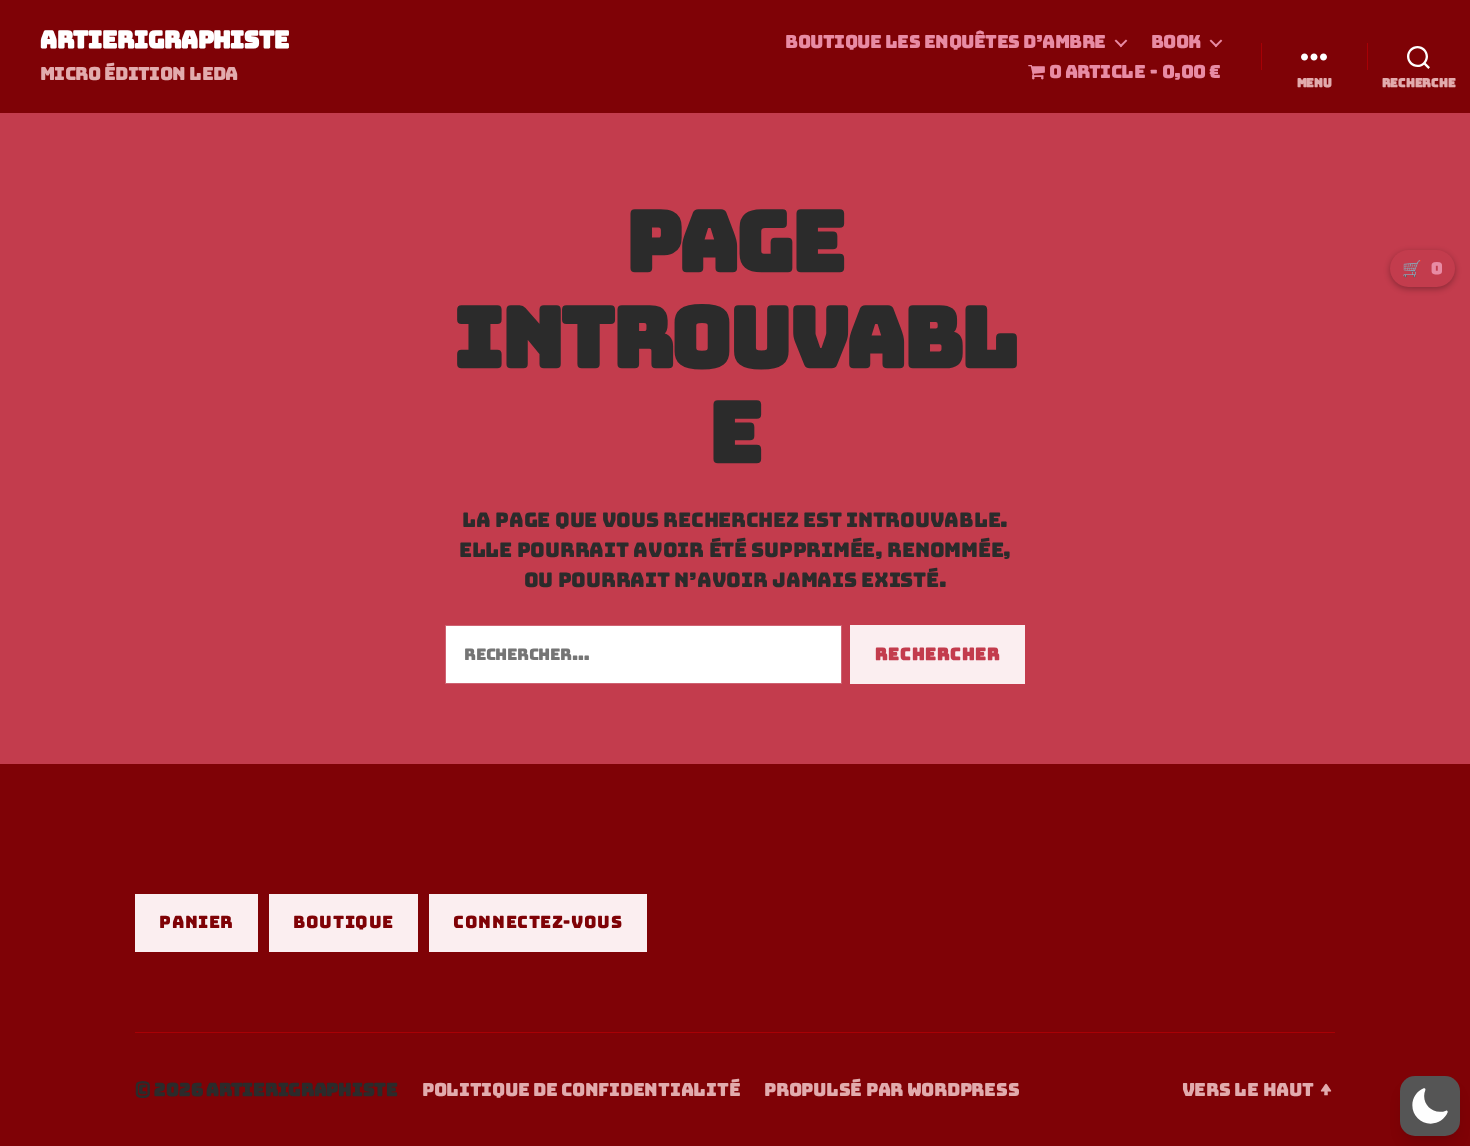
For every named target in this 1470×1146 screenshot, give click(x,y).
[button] (1430, 1106)
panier (196, 922)
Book (1176, 42)
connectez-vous (537, 922)
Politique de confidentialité (581, 1089)
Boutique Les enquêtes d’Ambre (945, 42)
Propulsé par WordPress (891, 1089)
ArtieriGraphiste (164, 40)
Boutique (343, 922)
